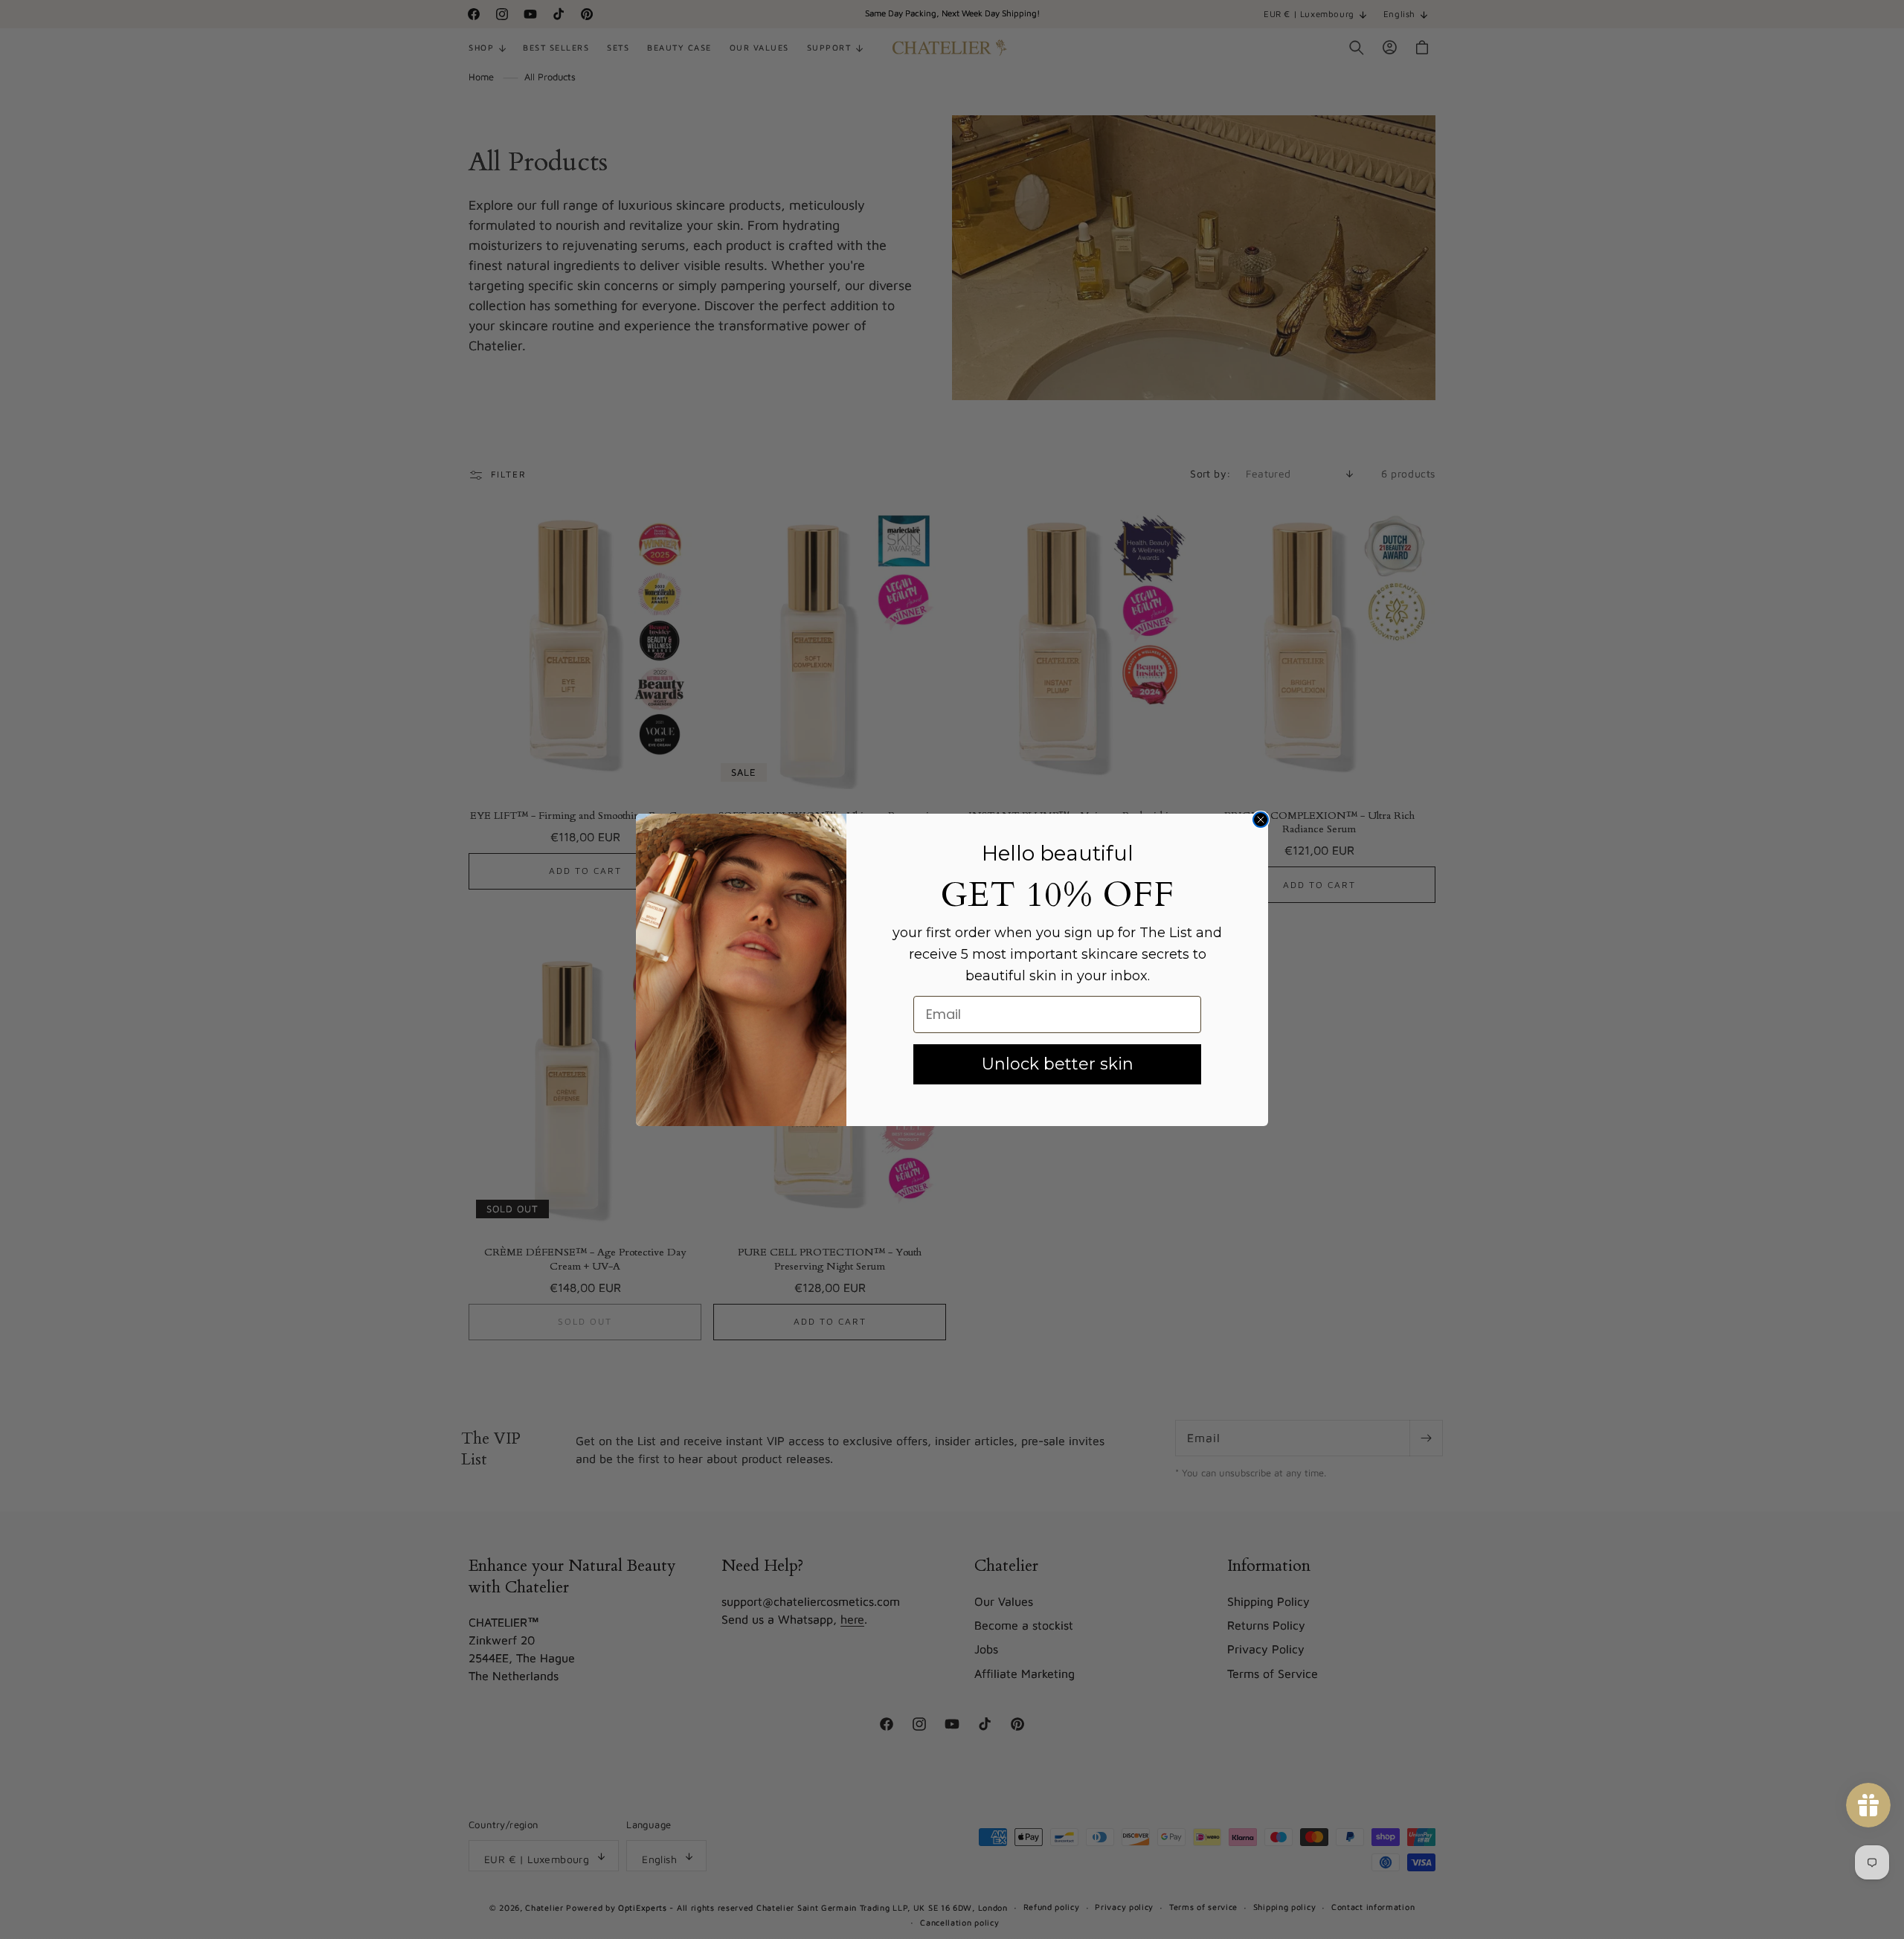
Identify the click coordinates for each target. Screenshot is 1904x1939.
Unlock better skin (1058, 1064)
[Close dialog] (1261, 820)
